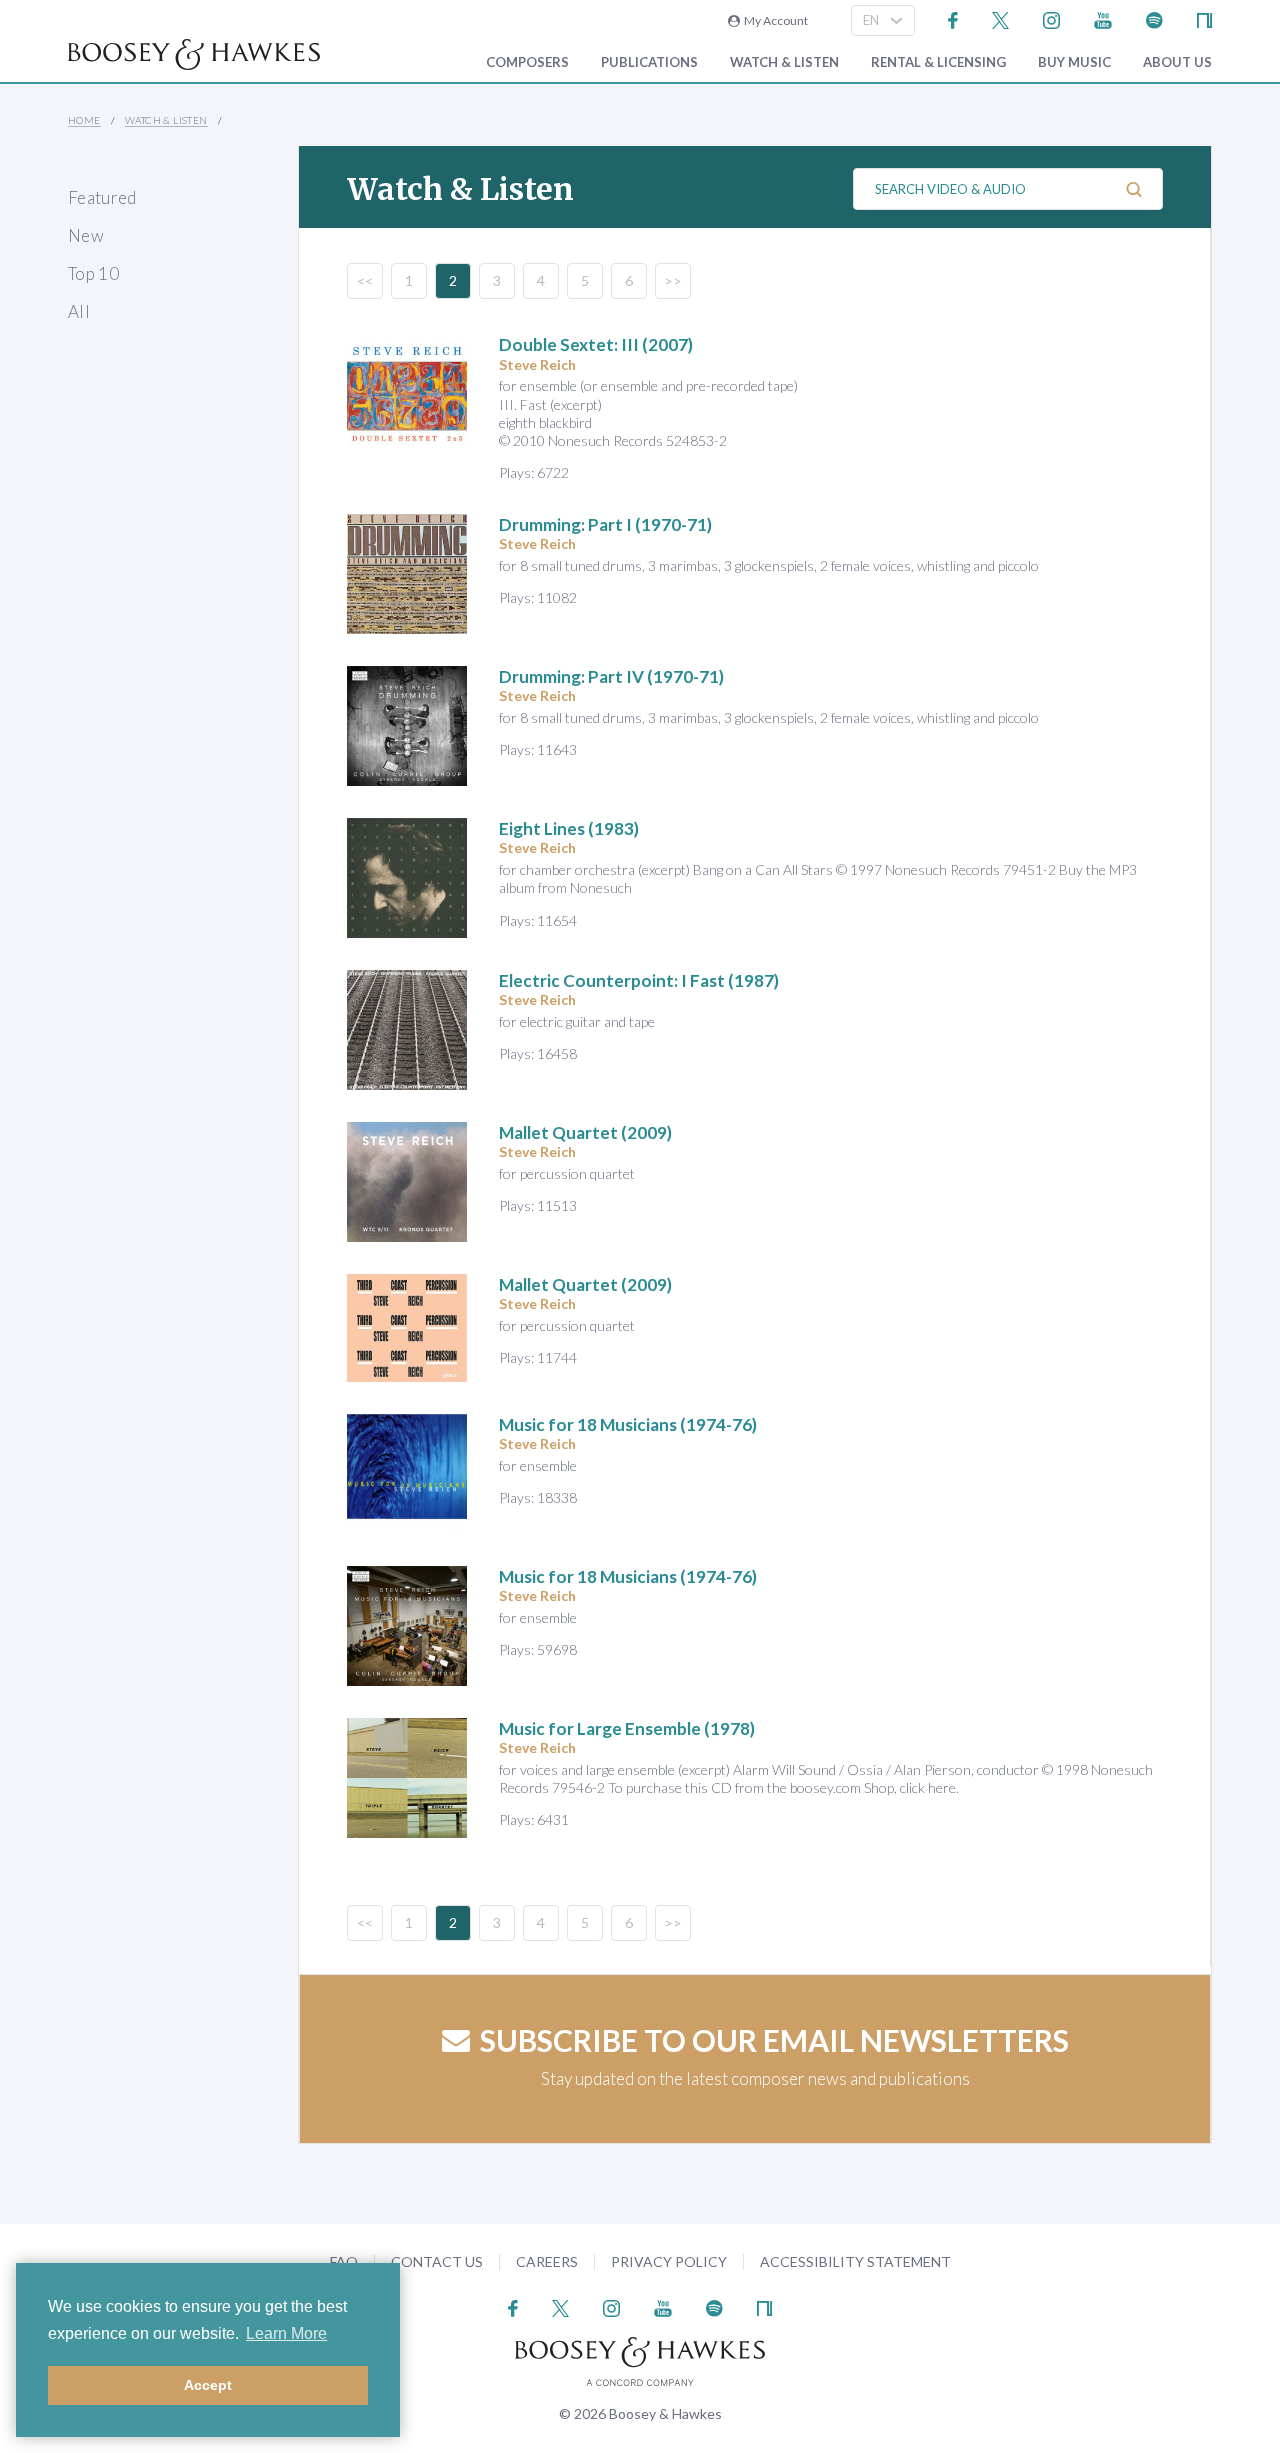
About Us (1177, 62)
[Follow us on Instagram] (1051, 18)
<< (365, 280)
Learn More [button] (286, 2333)
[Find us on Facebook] (953, 18)
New (86, 235)
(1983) (569, 828)
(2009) (585, 1132)
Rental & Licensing (938, 62)
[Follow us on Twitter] (1000, 18)
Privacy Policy (669, 2261)
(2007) (596, 344)
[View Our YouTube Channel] (1103, 18)
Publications (649, 62)
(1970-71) (605, 524)
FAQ (344, 2261)
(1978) (627, 1728)
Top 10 (93, 273)
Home (84, 120)
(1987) (639, 980)
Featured (102, 197)
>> (673, 280)
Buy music (1074, 62)
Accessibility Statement (855, 2261)
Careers (547, 2261)
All (79, 311)
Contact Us (437, 2261)
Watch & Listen (784, 62)
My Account (774, 20)
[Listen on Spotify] (1154, 18)
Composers (527, 62)
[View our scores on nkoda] (1204, 18)
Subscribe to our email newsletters (774, 2040)
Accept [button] (208, 2385)
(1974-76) (628, 1424)
